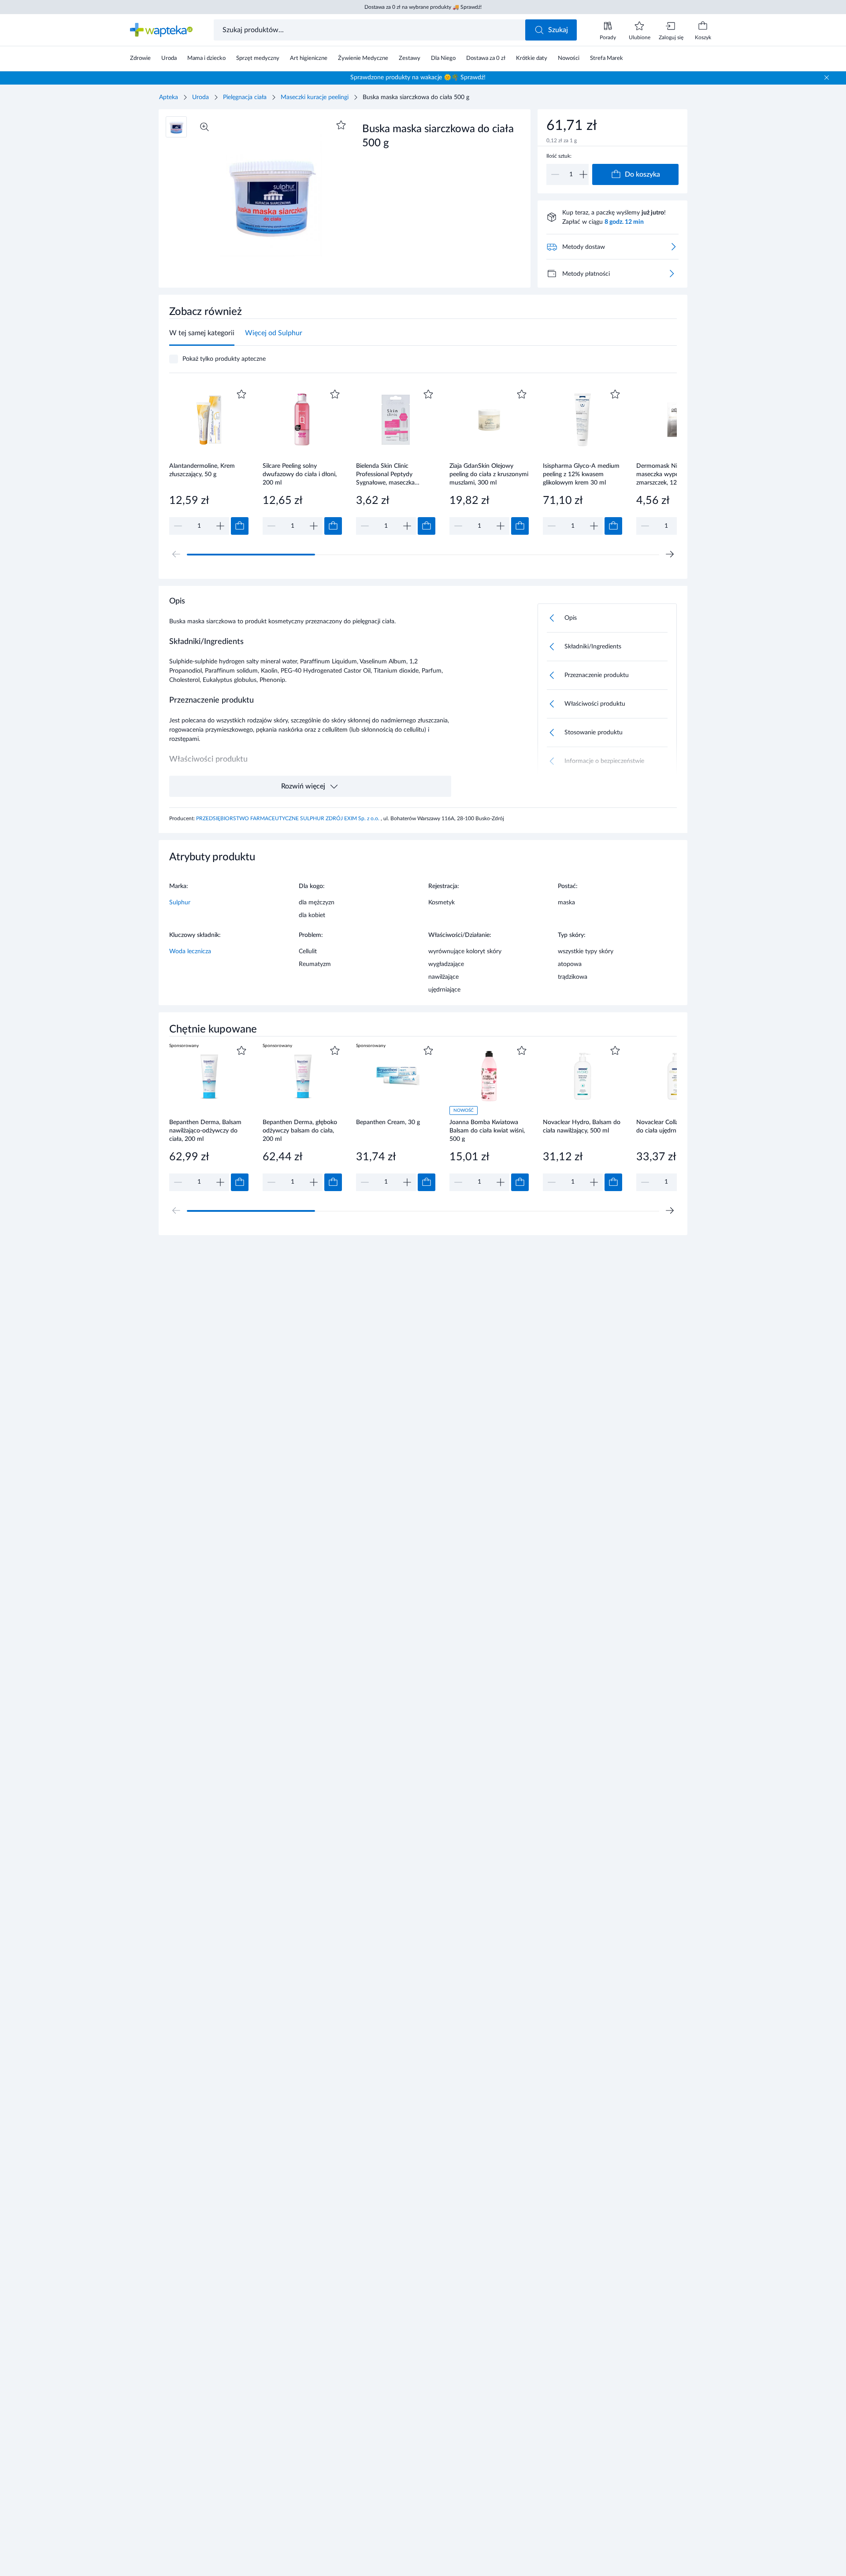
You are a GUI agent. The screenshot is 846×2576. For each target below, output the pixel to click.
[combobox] (370, 30)
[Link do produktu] (209, 461)
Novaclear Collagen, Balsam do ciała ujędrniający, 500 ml (675, 1127)
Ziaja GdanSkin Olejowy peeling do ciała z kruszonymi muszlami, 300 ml (489, 474)
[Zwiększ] (583, 174)
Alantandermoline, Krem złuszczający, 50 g (202, 470)
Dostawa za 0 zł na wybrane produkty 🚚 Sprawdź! (423, 7)
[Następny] (670, 554)
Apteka (169, 97)
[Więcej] (672, 274)
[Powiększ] (204, 127)
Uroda (200, 97)
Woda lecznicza (190, 951)
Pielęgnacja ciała (245, 97)
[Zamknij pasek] (827, 78)
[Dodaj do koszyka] (240, 526)
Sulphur (180, 903)
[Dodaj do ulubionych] (341, 125)
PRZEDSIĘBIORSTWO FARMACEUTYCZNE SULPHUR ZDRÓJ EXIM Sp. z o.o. (288, 818)
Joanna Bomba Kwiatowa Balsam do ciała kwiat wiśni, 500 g (487, 1131)
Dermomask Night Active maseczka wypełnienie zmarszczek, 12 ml (671, 474)
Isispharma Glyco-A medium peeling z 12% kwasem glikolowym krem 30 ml (581, 474)
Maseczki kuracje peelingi (315, 97)
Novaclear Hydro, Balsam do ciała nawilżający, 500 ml (582, 1127)
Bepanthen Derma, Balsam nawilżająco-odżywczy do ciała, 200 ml (205, 1131)
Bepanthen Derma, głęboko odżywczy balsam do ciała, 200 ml (300, 1131)
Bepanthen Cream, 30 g (388, 1122)
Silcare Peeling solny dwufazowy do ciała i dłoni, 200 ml (300, 474)
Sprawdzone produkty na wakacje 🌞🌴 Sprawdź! (418, 78)
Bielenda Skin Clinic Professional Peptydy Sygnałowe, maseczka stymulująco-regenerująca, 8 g (394, 474)
